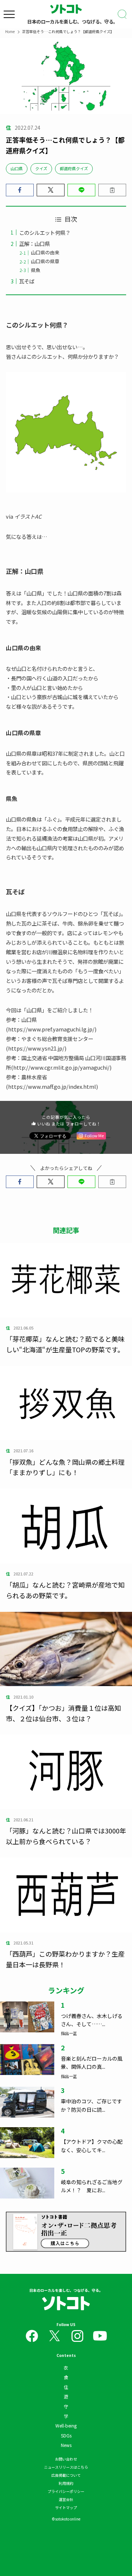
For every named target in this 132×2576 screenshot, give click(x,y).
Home (10, 31)
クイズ (41, 168)
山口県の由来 (45, 252)
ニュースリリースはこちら (66, 2467)
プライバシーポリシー (66, 2491)
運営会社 (66, 2499)
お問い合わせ (66, 2459)
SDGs (66, 2435)
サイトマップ (66, 2507)
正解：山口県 (34, 244)
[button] (20, 190)
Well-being (66, 2425)
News (66, 2445)
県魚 (36, 270)
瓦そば (27, 281)
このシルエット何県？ (45, 232)
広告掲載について (66, 2475)
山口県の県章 (45, 261)
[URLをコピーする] (112, 190)
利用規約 (66, 2483)
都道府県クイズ (74, 168)
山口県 (17, 168)
